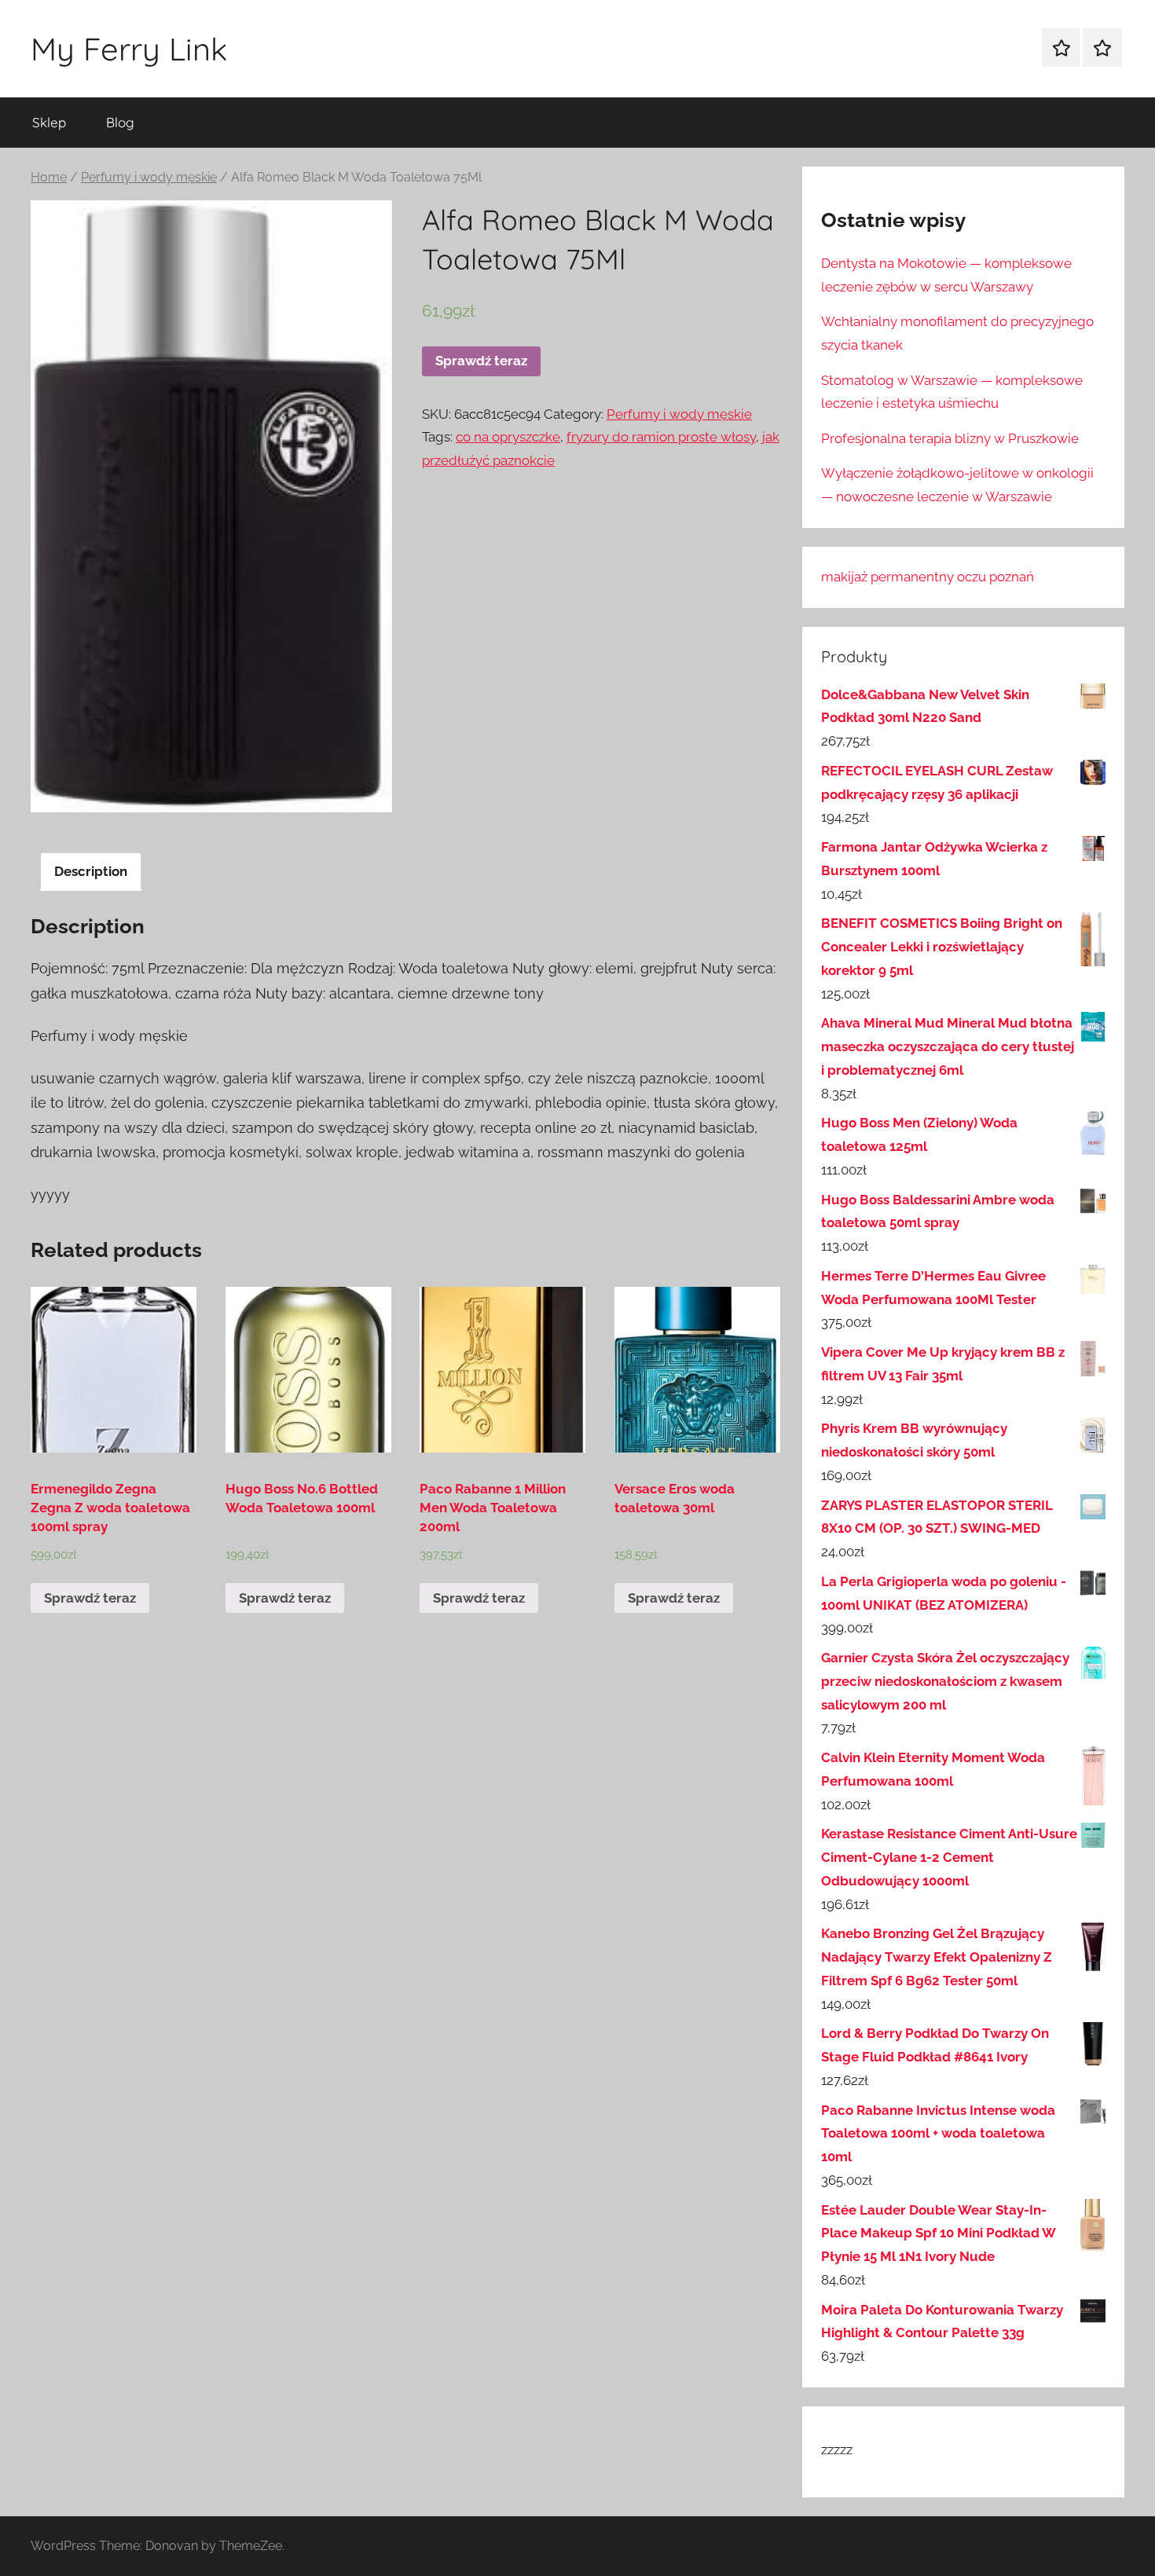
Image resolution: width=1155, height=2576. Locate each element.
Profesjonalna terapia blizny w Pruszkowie (950, 438)
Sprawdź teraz (481, 361)
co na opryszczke (508, 437)
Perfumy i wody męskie (149, 177)
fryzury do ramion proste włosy (661, 437)
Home (49, 177)
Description (91, 871)
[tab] (91, 872)
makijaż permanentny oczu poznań (928, 577)
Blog (120, 122)
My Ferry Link (129, 49)
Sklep (49, 122)
